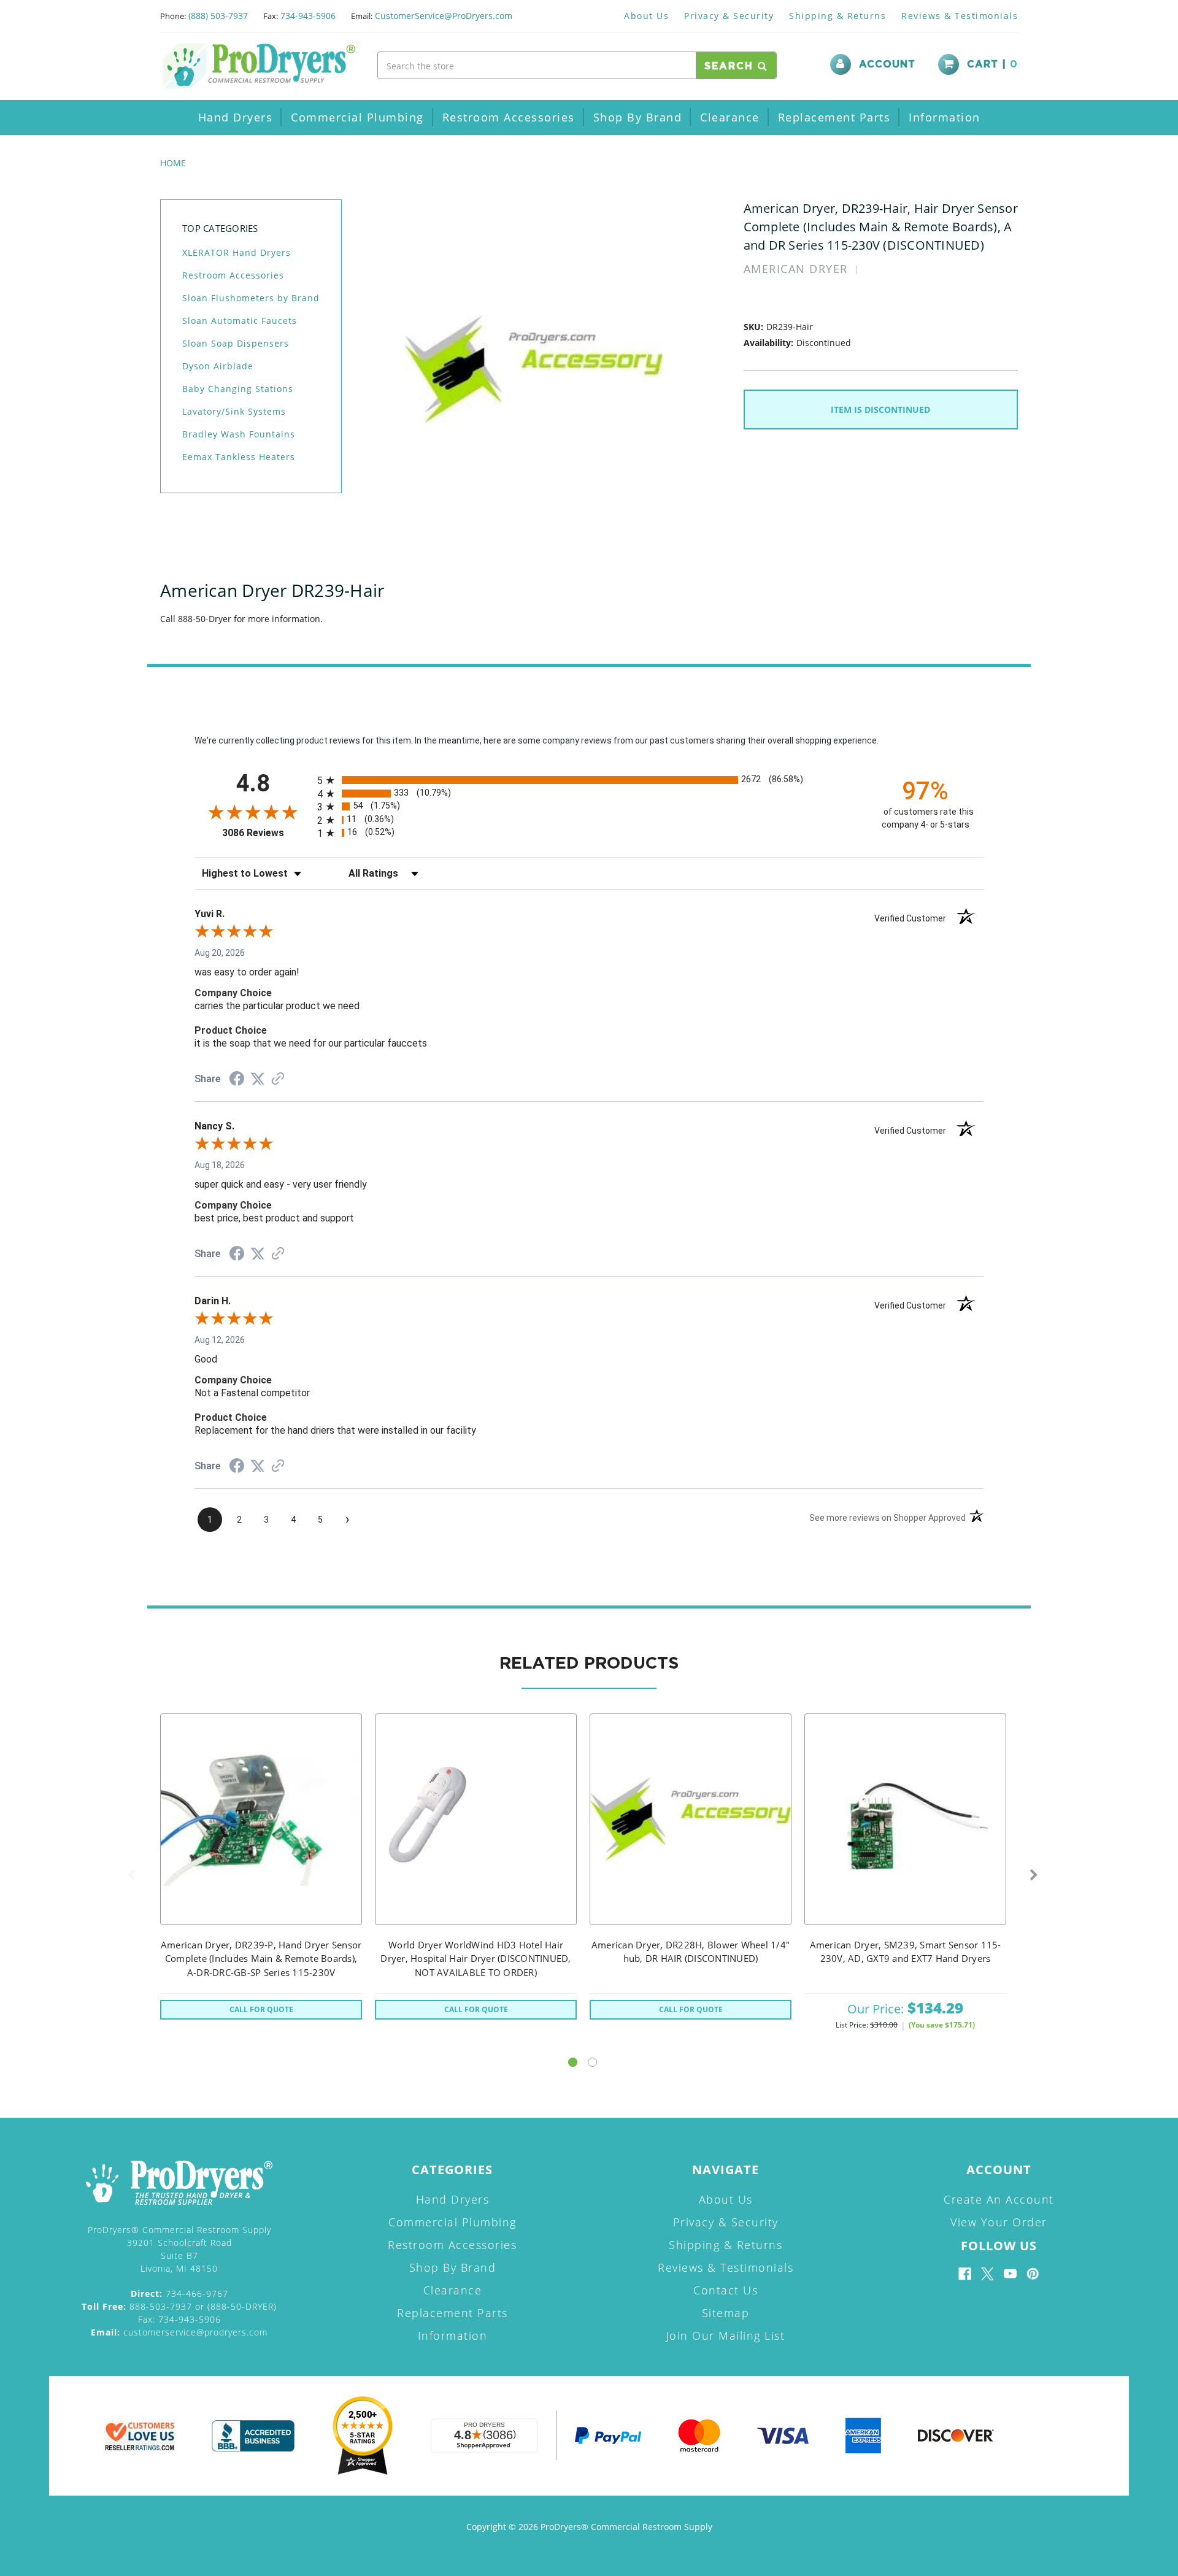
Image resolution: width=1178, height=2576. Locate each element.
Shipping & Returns (837, 16)
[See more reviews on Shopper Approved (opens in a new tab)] (278, 1080)
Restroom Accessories (509, 117)
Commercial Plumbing (357, 117)
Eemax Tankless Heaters (239, 457)
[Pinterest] (1033, 2274)
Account (887, 64)
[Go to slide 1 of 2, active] (573, 2062)
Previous (131, 1875)
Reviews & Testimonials (960, 16)
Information (945, 117)
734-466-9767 (179, 2293)
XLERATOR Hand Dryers (237, 252)
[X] (987, 2274)
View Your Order (999, 2222)
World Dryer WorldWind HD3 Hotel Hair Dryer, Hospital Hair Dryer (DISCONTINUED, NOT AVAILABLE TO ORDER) (475, 1959)
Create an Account (999, 2199)
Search (731, 66)
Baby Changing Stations (238, 389)
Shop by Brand (638, 117)
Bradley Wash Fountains (239, 434)
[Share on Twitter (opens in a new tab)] (258, 1079)
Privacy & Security (729, 16)
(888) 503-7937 (218, 16)
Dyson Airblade (218, 366)
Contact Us (726, 2290)
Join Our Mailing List (726, 2336)
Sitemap (726, 2313)
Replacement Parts (834, 117)
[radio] (589, 780)
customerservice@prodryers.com (179, 2332)
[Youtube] (1010, 2274)
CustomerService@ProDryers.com (444, 16)
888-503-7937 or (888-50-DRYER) (179, 2306)
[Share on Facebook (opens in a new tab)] (237, 1080)
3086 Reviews (267, 833)
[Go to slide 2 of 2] (592, 2062)
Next (1034, 1875)
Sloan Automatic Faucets (240, 321)
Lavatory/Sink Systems (234, 411)
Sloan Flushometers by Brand (251, 298)
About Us (646, 16)
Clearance (730, 117)
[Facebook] (965, 2274)
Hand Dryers (236, 117)
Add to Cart (906, 1835)
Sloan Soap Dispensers (236, 343)
